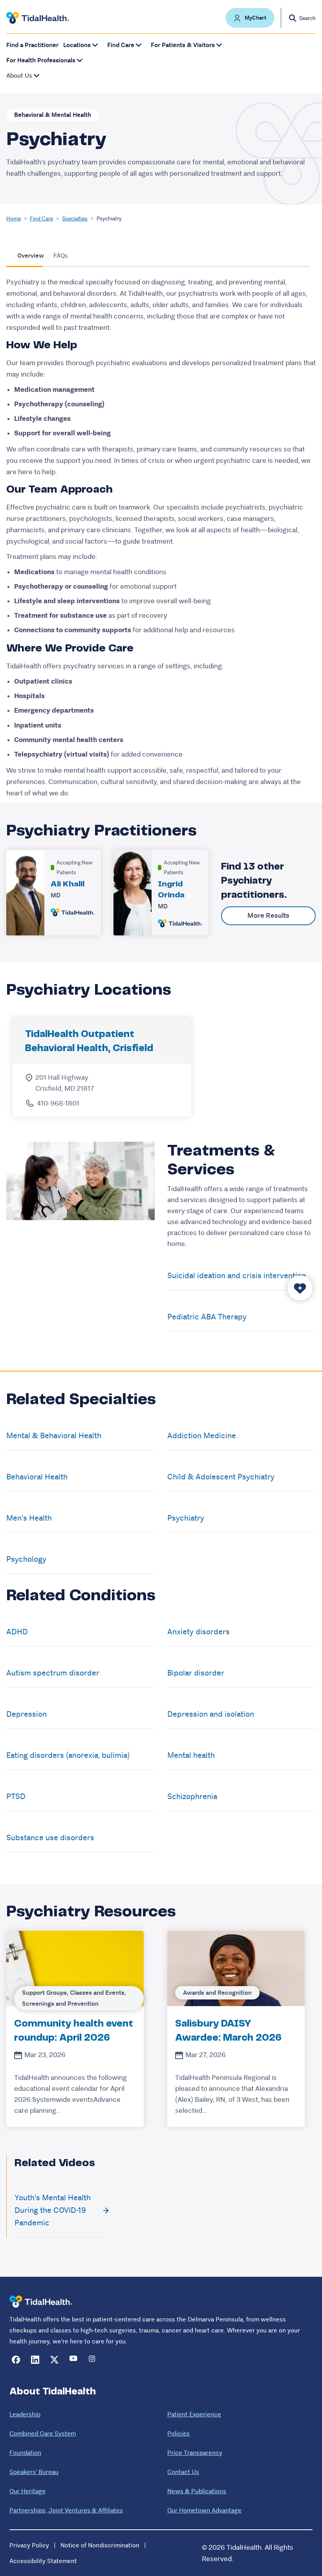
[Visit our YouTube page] (74, 2360)
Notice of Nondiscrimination (100, 2545)
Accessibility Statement (43, 2561)
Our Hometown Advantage (204, 2510)
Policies (178, 2433)
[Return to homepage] (41, 2302)
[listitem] (75, 2029)
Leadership (25, 2414)
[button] (250, 18)
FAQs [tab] (61, 256)
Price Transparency (195, 2453)
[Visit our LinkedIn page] (35, 2360)
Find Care (41, 218)
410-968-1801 (58, 1103)
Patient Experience (194, 2414)
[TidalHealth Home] (38, 18)
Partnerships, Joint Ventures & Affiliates (66, 2510)
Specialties (75, 218)
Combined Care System (43, 2433)
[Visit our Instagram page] (93, 2360)
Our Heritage (27, 2491)
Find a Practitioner (32, 45)
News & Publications (197, 2491)
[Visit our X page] (54, 2360)
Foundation (25, 2453)
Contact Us (183, 2472)
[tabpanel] (161, 538)
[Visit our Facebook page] (16, 2360)
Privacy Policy (29, 2545)
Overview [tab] (31, 256)
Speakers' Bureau (34, 2472)
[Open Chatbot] (300, 1288)
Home (14, 218)
